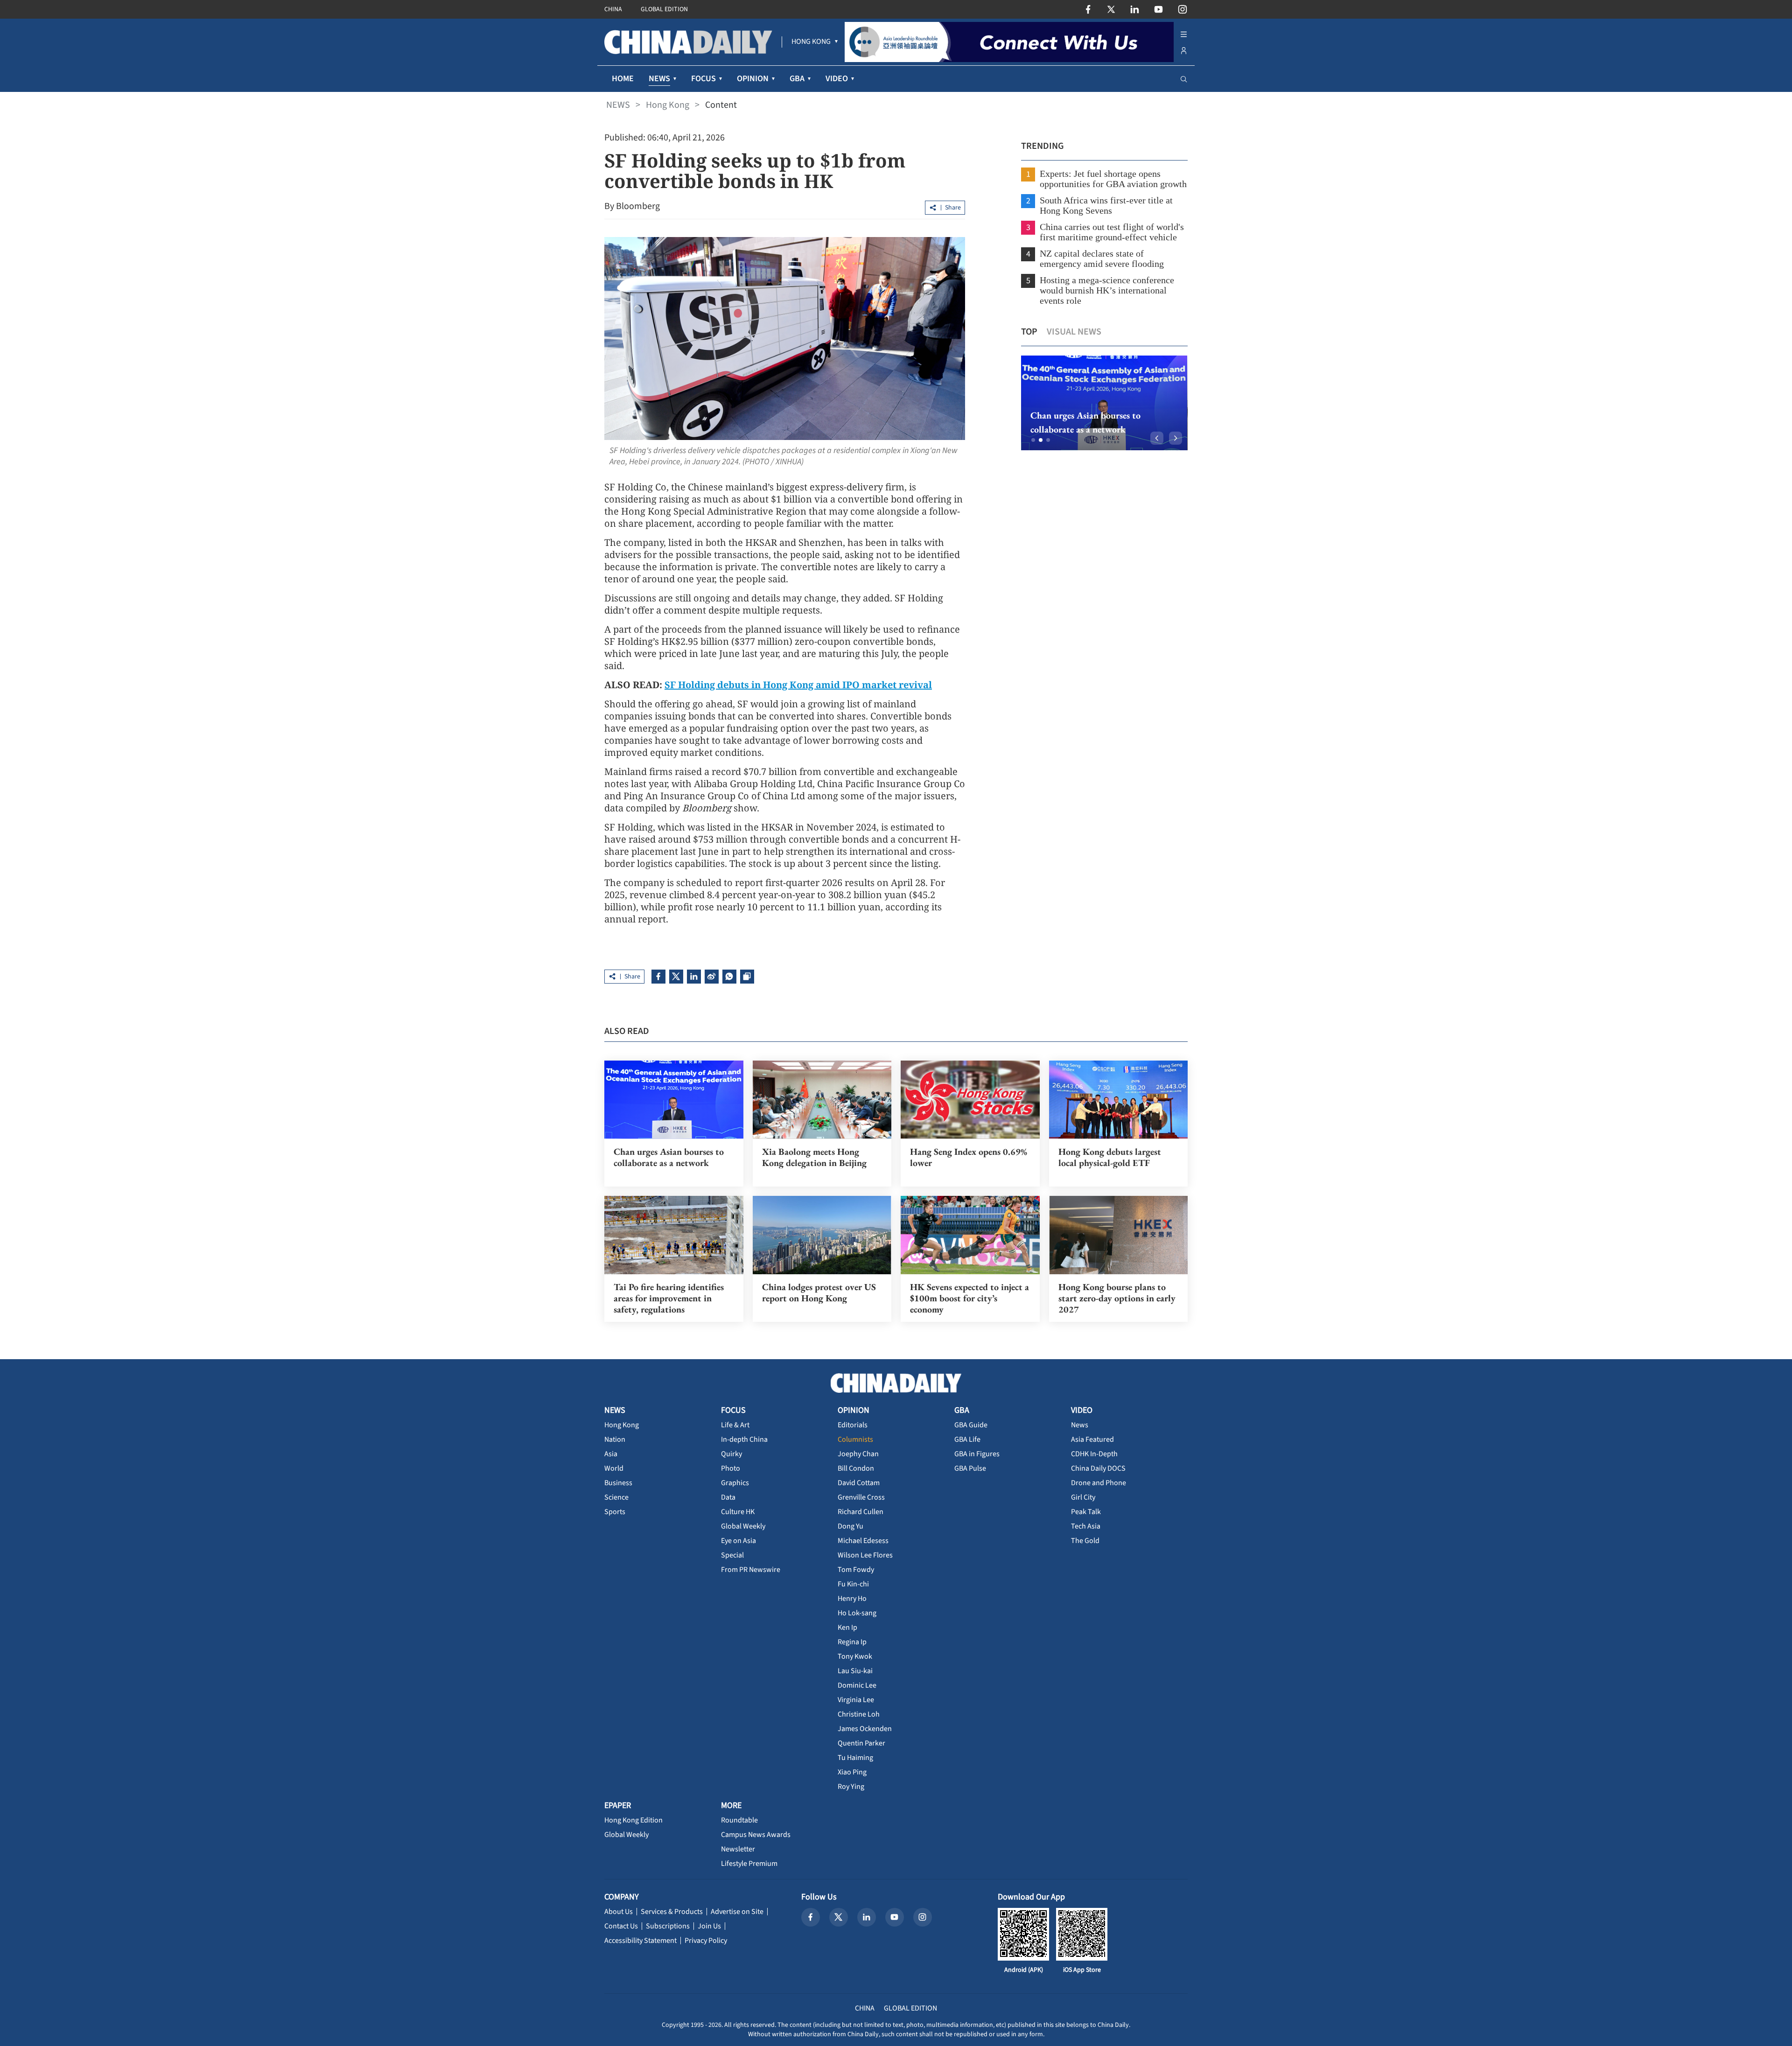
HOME (623, 79)
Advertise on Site (737, 1912)
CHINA (613, 9)
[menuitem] (811, 42)
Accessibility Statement (640, 1941)
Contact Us (621, 1926)
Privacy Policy (706, 1941)
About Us (619, 1912)
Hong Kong (668, 105)
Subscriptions (668, 1926)
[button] (1033, 440)
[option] (1104, 403)
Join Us (709, 1926)
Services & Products (672, 1912)
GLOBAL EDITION (664, 9)
